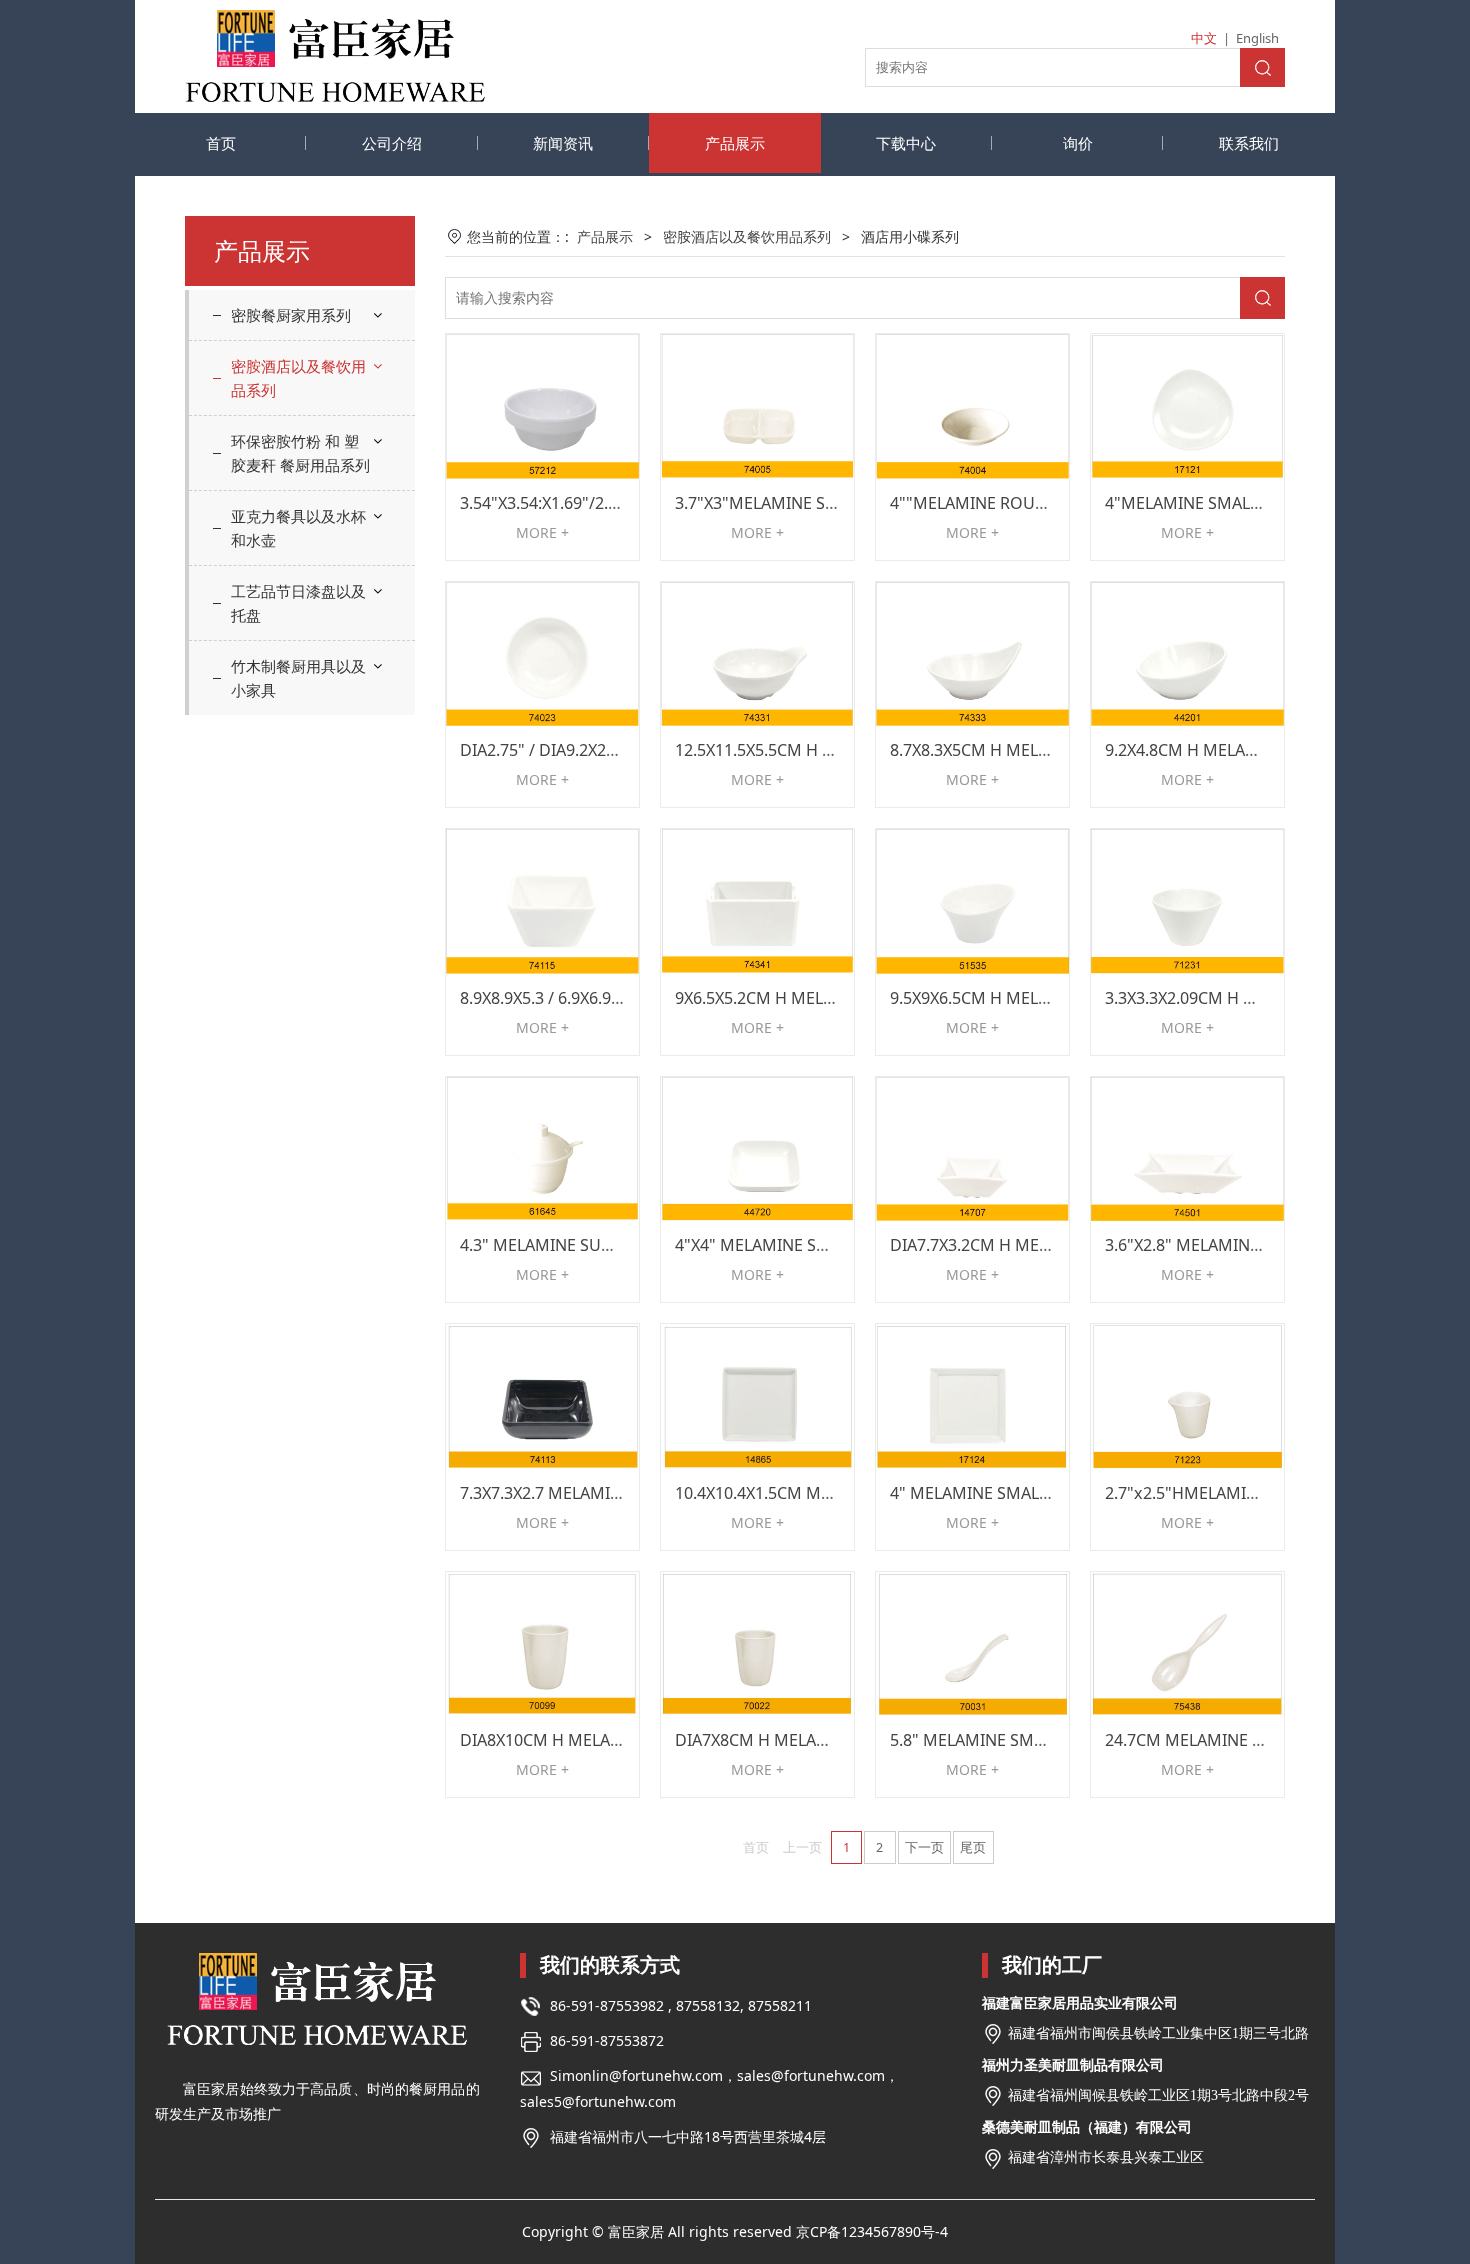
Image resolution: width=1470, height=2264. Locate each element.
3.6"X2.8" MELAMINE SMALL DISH (1230, 1245)
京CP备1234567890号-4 (872, 2231)
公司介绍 (392, 143)
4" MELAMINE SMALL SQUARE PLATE (1026, 1493)
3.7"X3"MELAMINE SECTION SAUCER (811, 503)
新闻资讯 (563, 143)
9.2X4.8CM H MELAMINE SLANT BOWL (1246, 750)
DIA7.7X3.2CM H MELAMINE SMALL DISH (1042, 1245)
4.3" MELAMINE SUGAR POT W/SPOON (605, 1245)
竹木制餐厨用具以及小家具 (298, 678)
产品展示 (735, 143)
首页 (221, 143)
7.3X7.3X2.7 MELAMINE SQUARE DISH (600, 1493)
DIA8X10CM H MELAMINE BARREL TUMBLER (624, 1740)
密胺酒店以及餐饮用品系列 (298, 378)
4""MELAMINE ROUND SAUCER (1006, 503)
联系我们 (1249, 143)
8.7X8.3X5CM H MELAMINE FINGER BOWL (1044, 750)
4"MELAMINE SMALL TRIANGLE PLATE (1245, 503)
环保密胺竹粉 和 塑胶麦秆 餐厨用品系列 (300, 453)
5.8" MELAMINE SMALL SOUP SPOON (1029, 1740)
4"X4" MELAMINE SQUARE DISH (793, 1245)
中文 (1204, 38)
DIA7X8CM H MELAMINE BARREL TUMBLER (835, 1740)
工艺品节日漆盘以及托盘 (298, 603)
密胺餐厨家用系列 (291, 315)
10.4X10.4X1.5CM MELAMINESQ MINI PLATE (838, 1493)
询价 (1078, 143)
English (1257, 38)
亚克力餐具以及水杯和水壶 (298, 528)
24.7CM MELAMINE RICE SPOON (1226, 1740)
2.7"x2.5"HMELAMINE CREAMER (1224, 1493)
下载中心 (906, 143)
